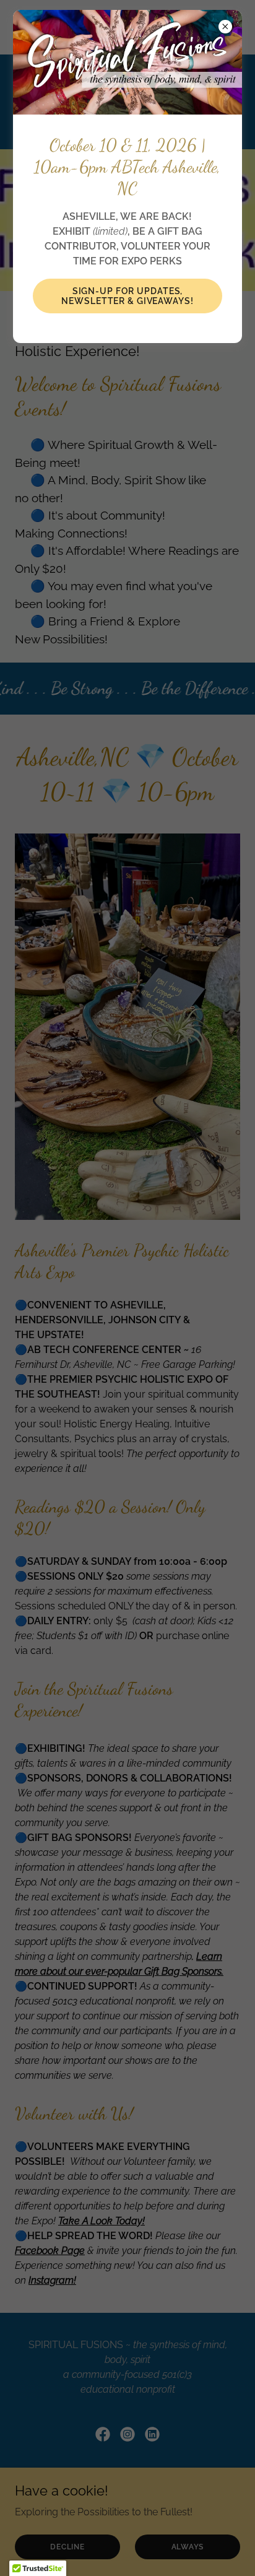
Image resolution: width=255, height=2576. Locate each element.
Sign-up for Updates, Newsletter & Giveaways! (127, 296)
